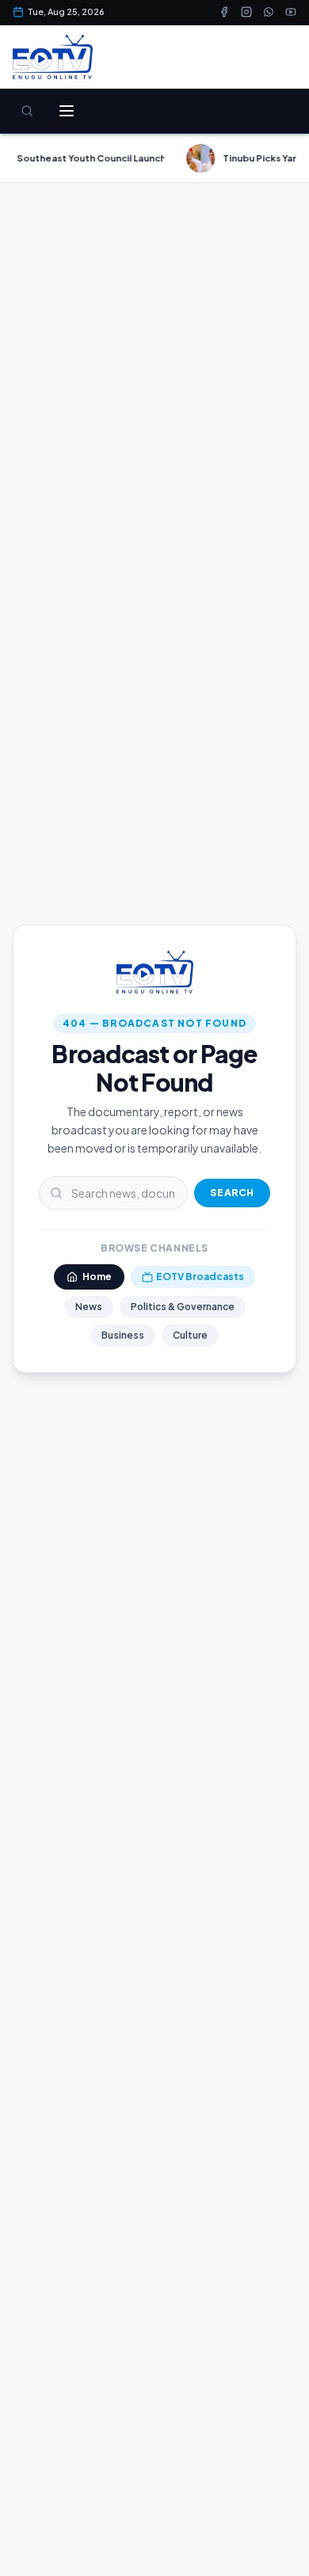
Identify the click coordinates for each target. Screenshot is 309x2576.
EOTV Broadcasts (200, 1277)
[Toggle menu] (67, 111)
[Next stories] (290, 158)
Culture (190, 1335)
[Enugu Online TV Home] (53, 57)
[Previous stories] (19, 158)
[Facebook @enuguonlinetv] (224, 12)
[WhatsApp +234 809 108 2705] (269, 12)
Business (123, 1335)
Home (97, 1277)
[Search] (27, 111)
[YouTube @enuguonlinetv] (291, 12)
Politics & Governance (183, 1307)
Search (232, 1193)
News (89, 1307)
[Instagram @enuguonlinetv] (246, 12)
